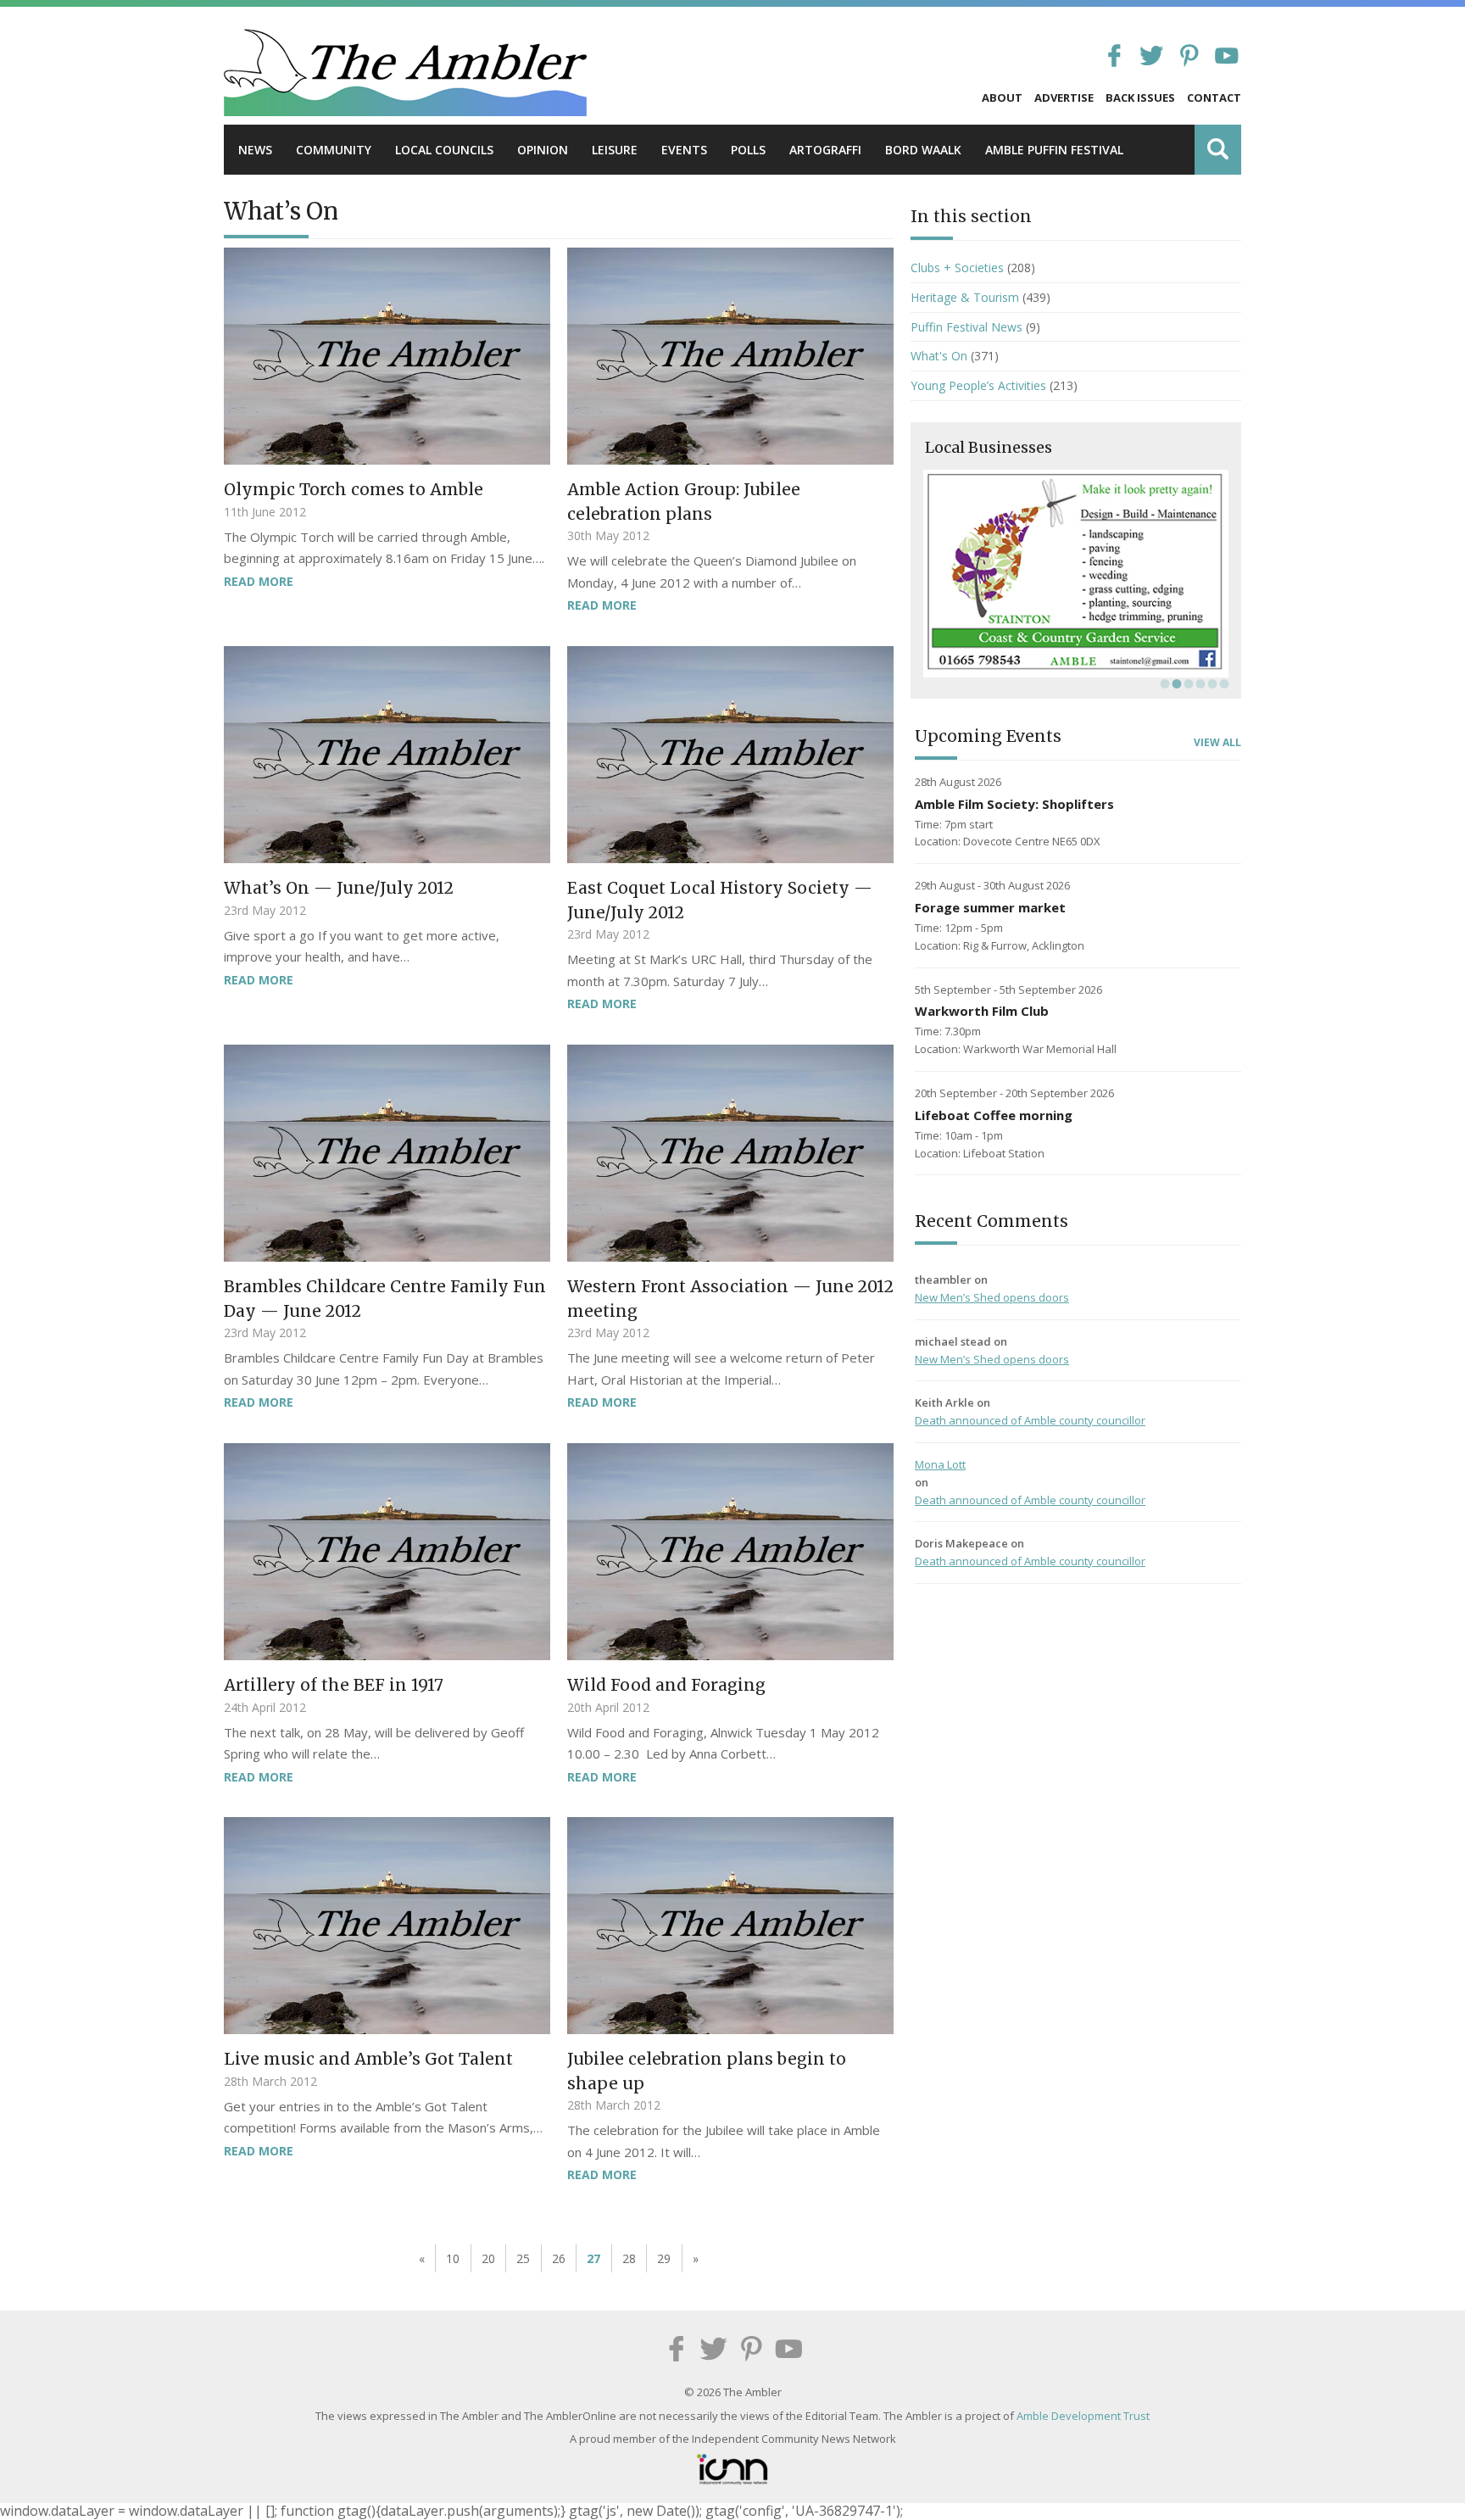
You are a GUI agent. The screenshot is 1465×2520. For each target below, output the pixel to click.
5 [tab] (1211, 683)
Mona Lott (940, 1464)
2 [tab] (1175, 683)
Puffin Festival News (966, 327)
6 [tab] (1223, 683)
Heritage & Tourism (965, 297)
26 (559, 2258)
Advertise (1064, 98)
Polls (748, 150)
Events (684, 150)
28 (629, 2258)
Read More (259, 581)
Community (334, 150)
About (1002, 98)
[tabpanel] (1076, 574)
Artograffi (825, 150)
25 (523, 2258)
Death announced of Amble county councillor (1030, 1420)
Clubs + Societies (957, 268)
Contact (1214, 98)
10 (453, 2258)
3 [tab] (1187, 683)
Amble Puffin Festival (1054, 150)
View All (1217, 743)
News (255, 150)
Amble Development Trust (1083, 2416)
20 (488, 2258)
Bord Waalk (923, 150)
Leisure (615, 150)
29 (664, 2258)
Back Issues (1140, 98)
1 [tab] (1163, 683)
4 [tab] (1199, 683)
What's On (939, 356)
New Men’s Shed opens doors (992, 1297)
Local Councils (444, 150)
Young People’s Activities (978, 385)
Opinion (543, 150)
